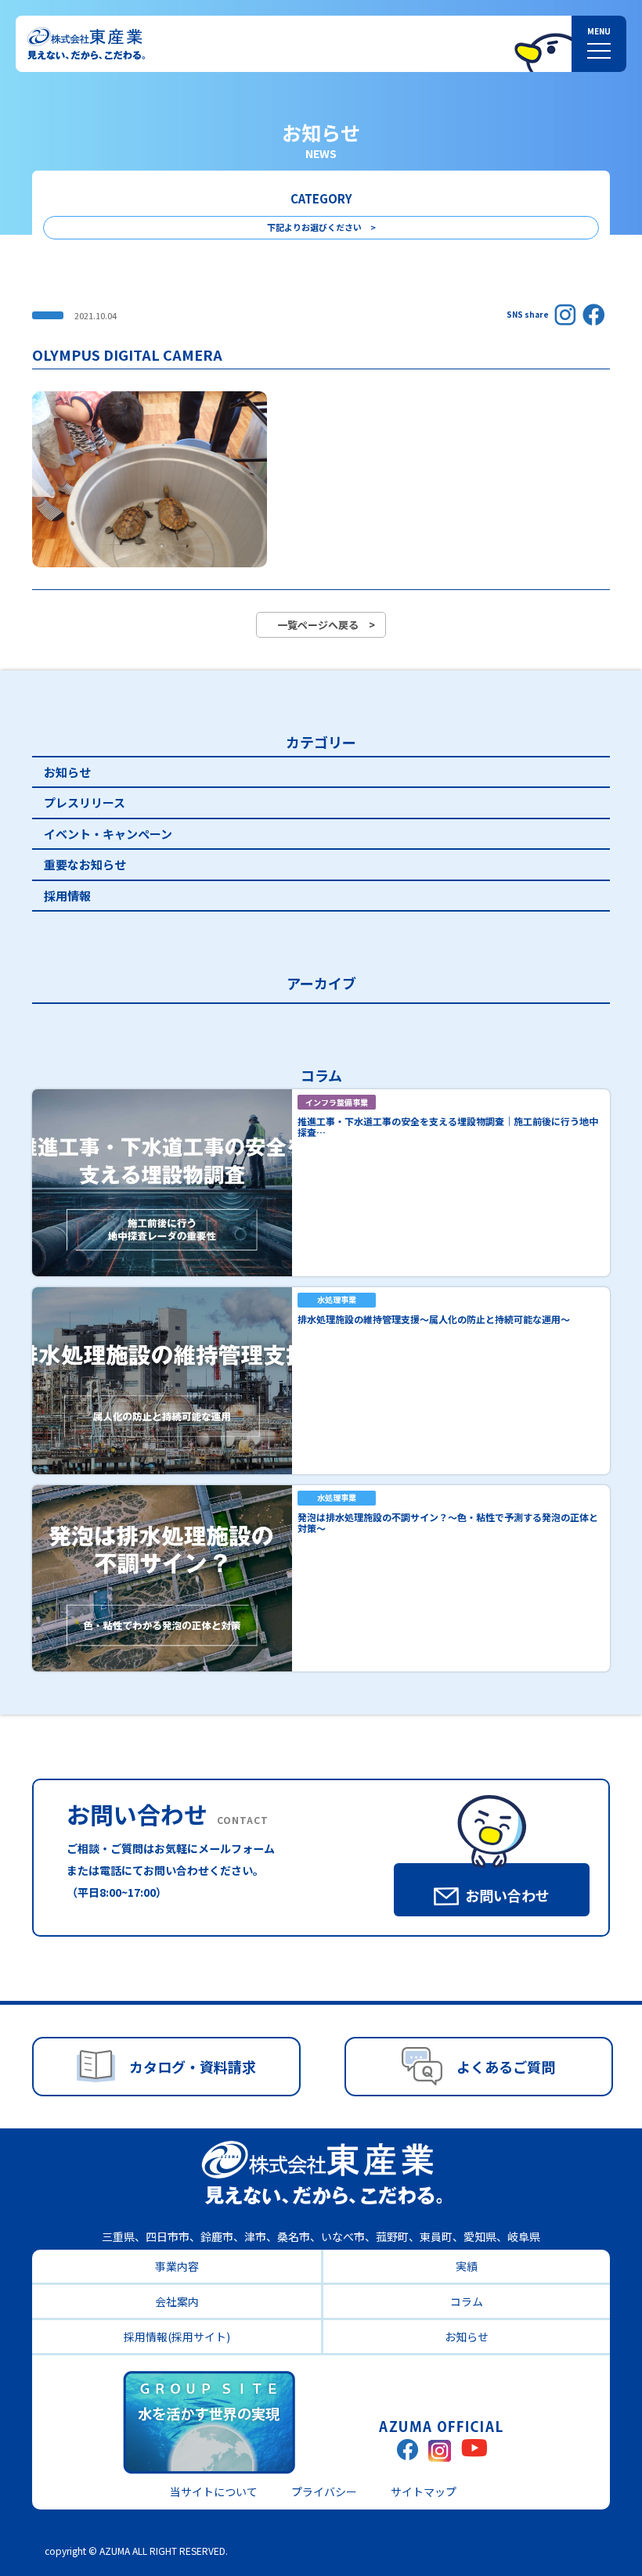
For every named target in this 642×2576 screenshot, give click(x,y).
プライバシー (324, 2491)
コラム (467, 2301)
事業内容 (177, 2266)
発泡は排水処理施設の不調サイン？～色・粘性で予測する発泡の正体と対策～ (448, 1522)
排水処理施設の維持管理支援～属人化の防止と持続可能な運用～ (434, 1319)
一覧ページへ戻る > (326, 625)
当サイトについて (214, 2491)
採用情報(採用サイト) (177, 2337)
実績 (467, 2266)
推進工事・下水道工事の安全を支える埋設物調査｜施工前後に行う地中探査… (448, 1126)
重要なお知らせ (85, 864)
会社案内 (177, 2301)
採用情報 (67, 896)
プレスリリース (85, 802)
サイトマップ (424, 2491)
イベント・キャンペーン (108, 834)
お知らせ (67, 772)
